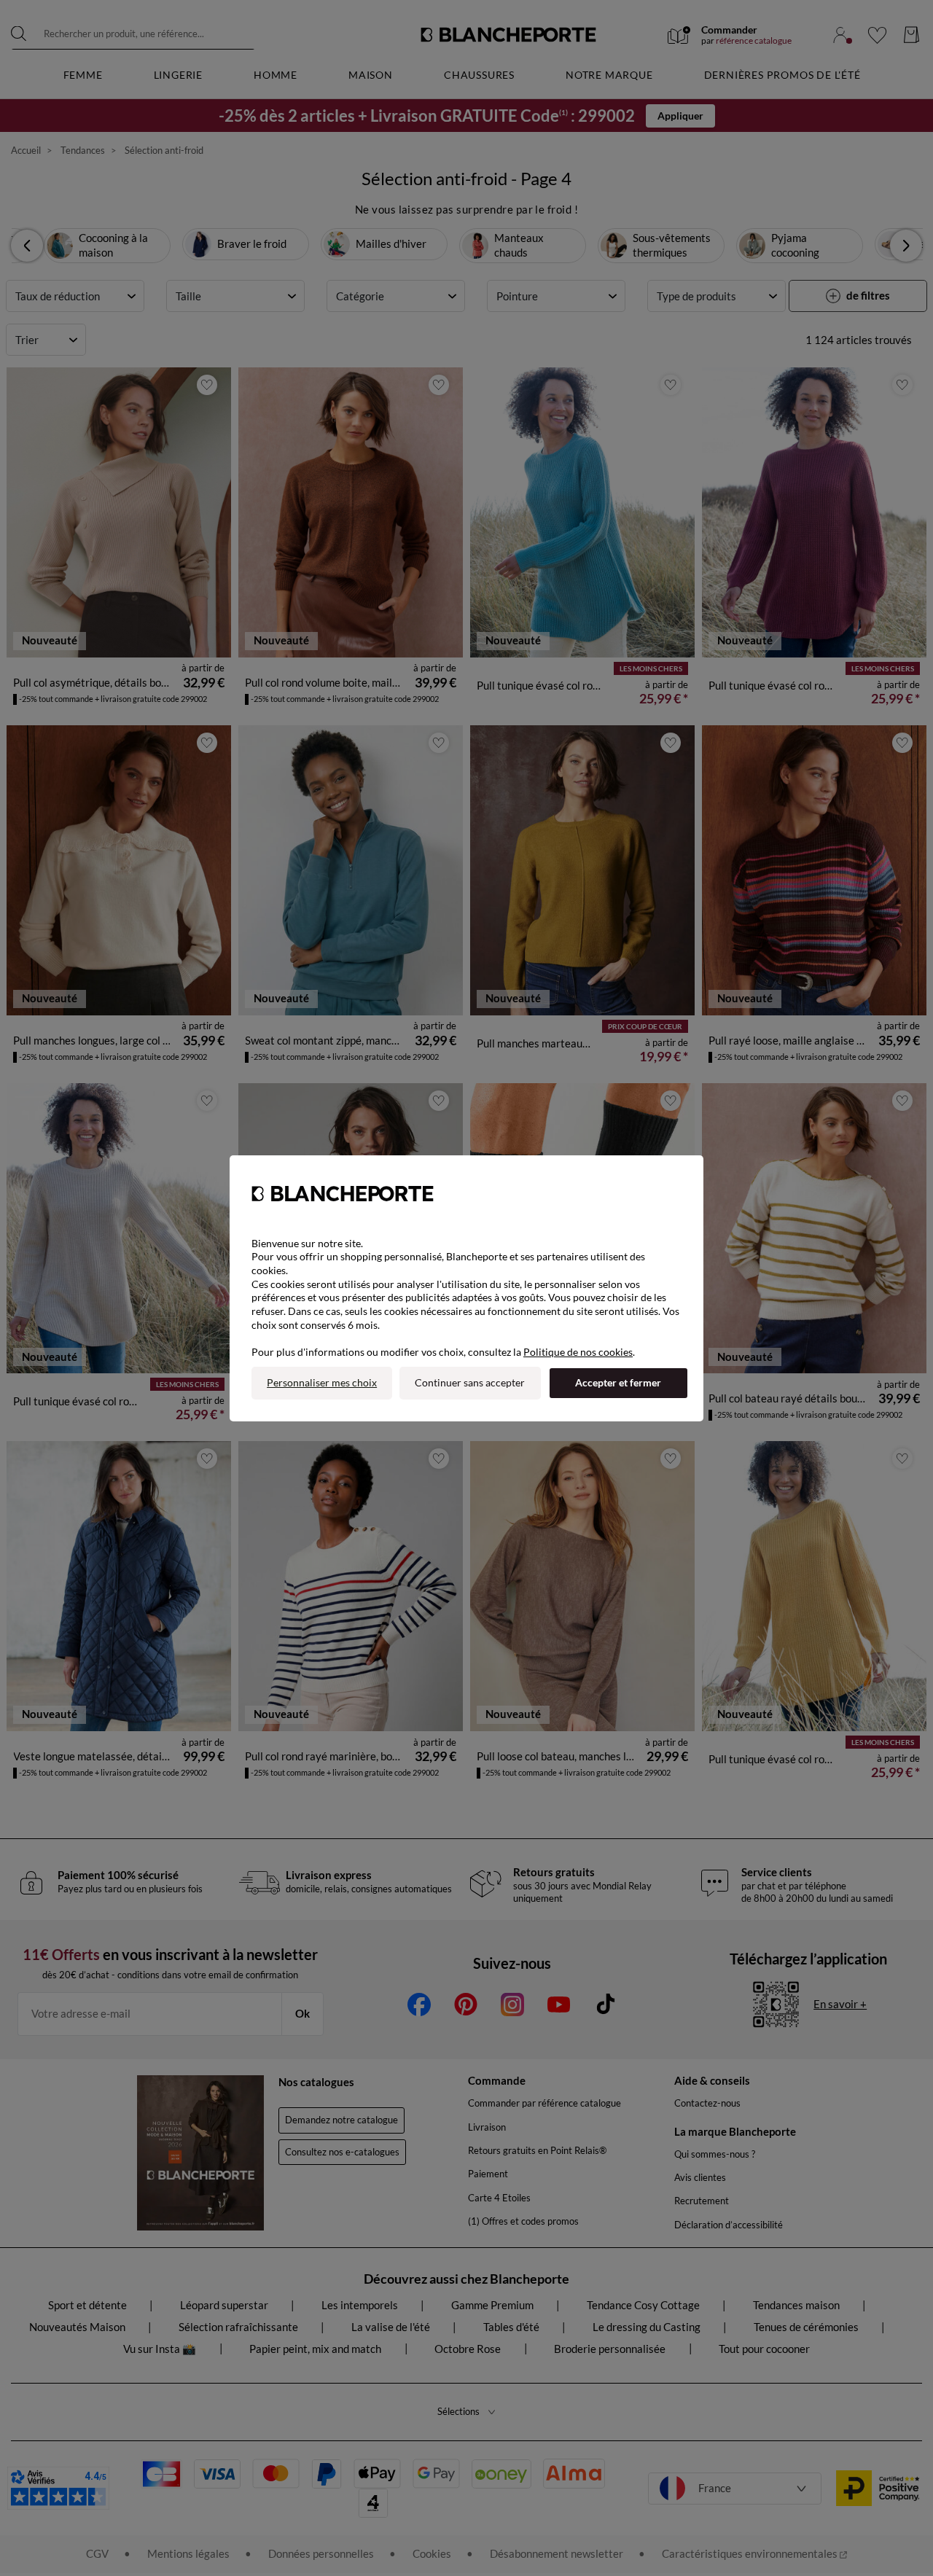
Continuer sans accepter (470, 1382)
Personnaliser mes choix (322, 1382)
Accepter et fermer (618, 1382)
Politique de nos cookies (578, 1352)
